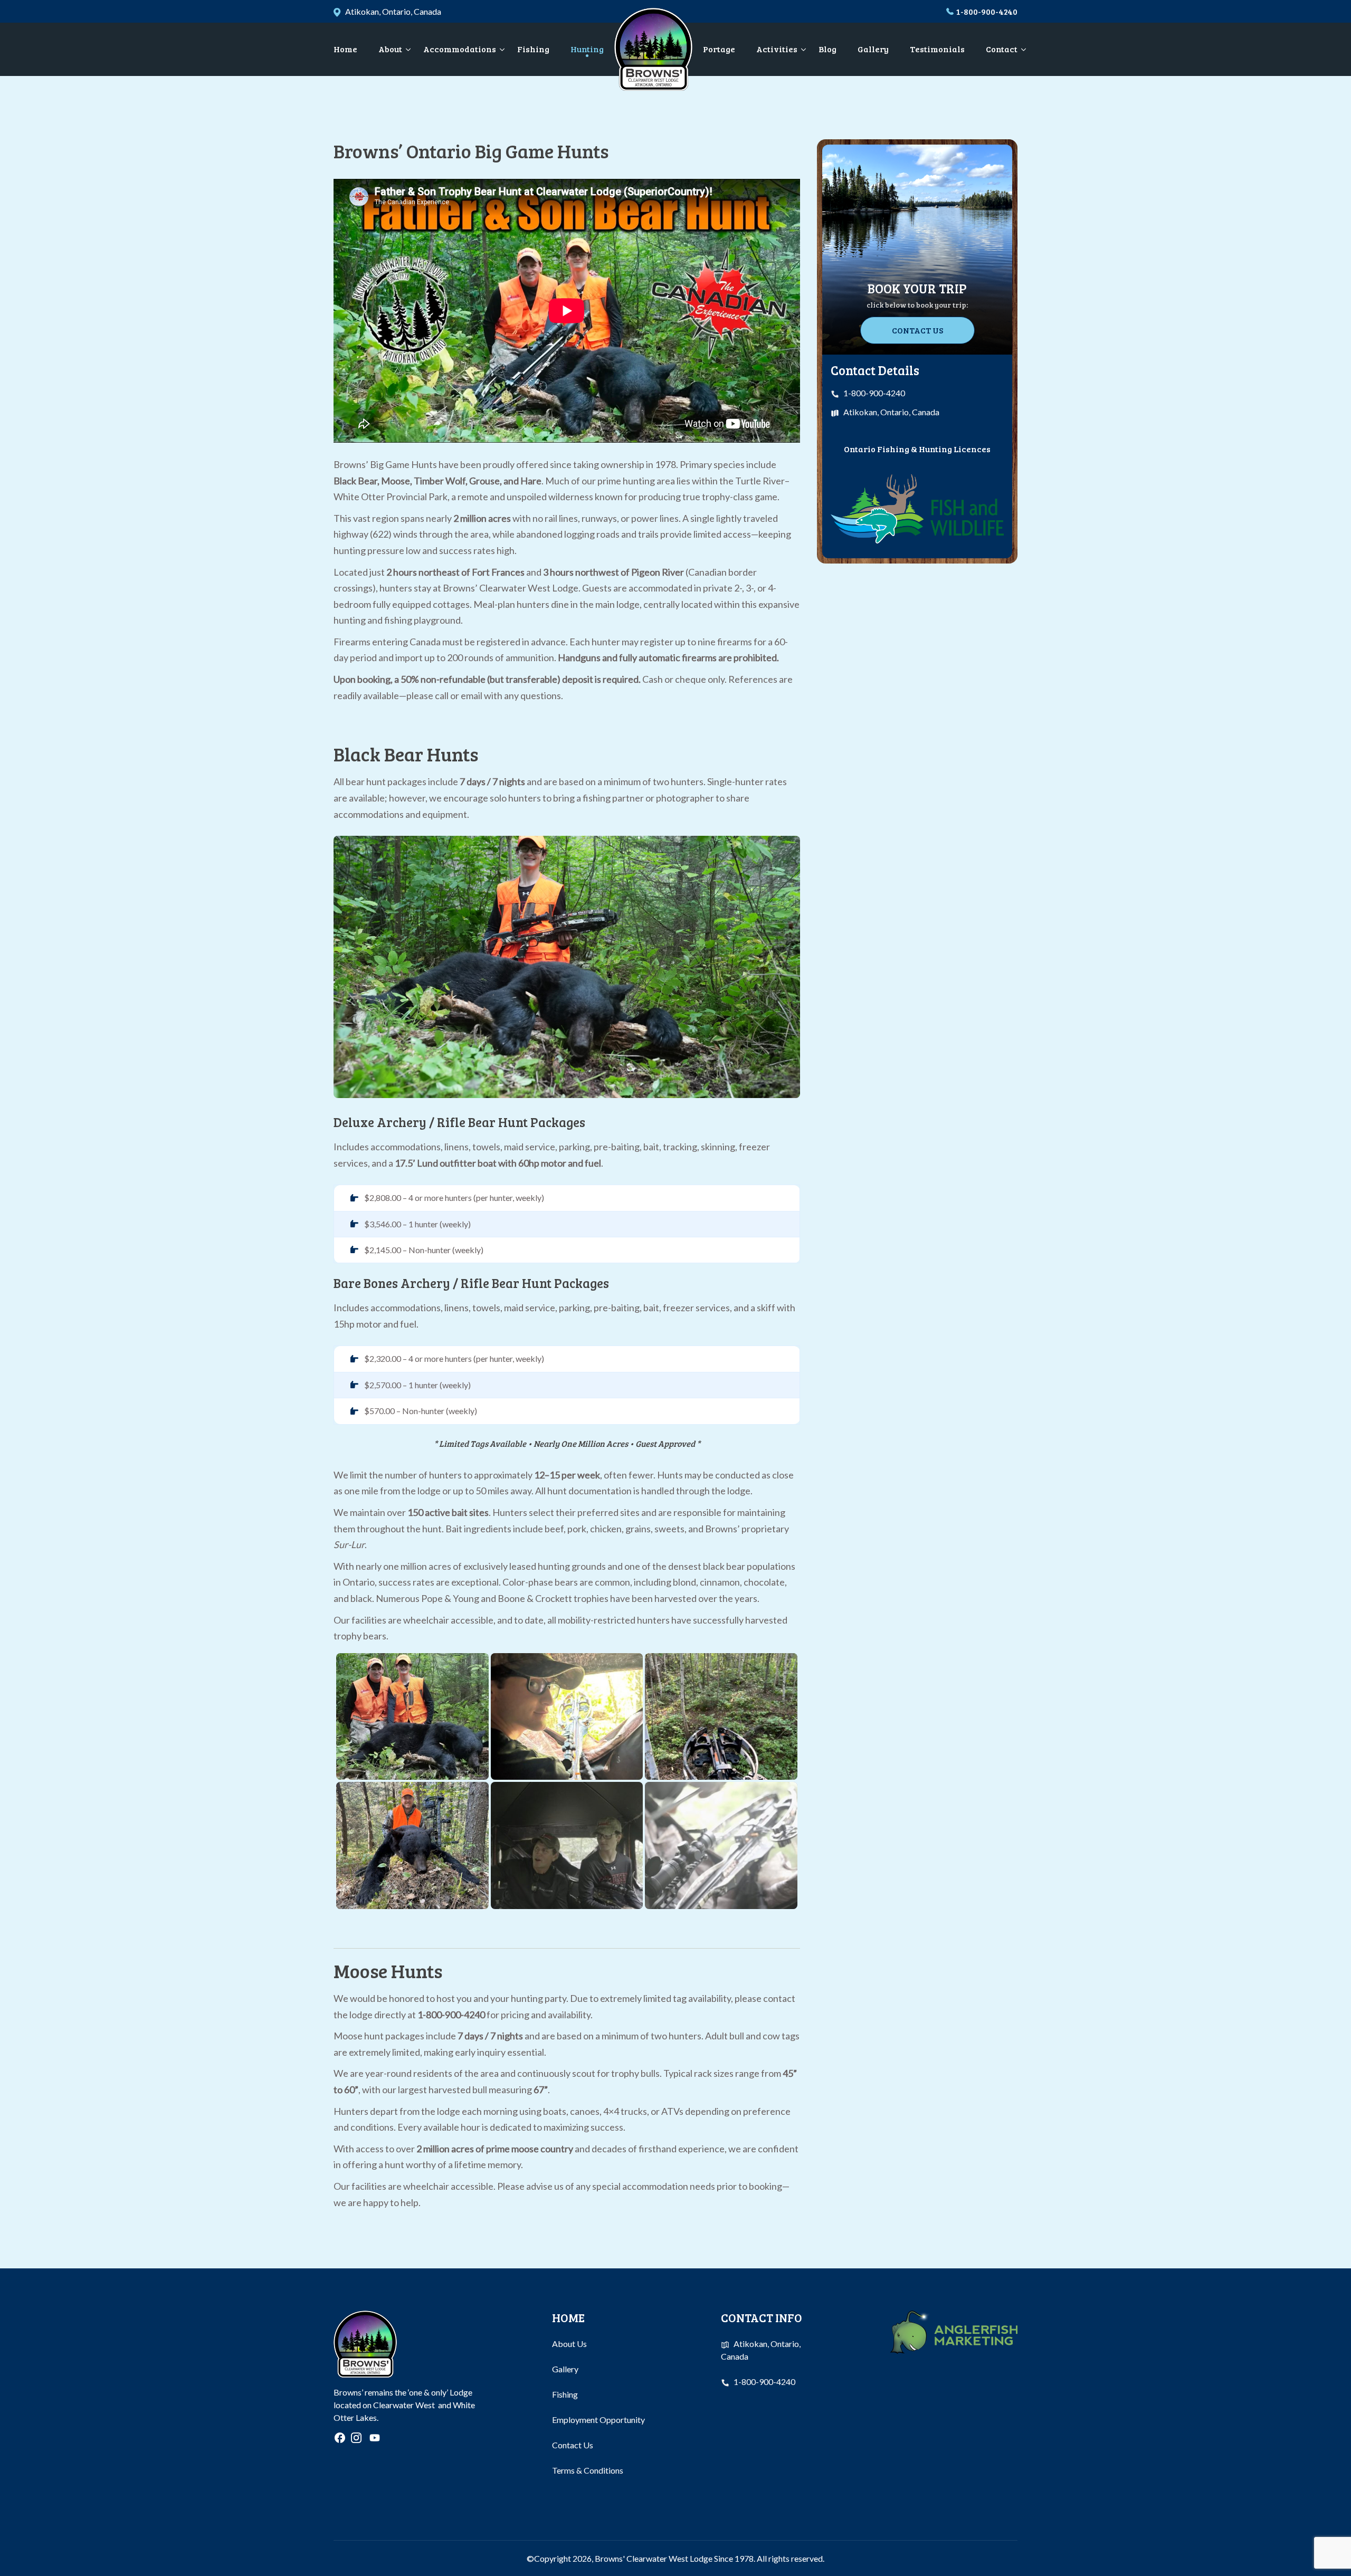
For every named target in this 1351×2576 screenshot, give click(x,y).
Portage (719, 49)
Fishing (533, 49)
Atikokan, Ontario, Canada (891, 412)
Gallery (873, 49)
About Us (569, 2344)
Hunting (587, 49)
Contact (1002, 49)
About (390, 49)
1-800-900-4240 (987, 11)
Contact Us (917, 330)
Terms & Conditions (588, 2470)
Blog (827, 49)
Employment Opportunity (598, 2420)
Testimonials (937, 49)
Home (345, 49)
